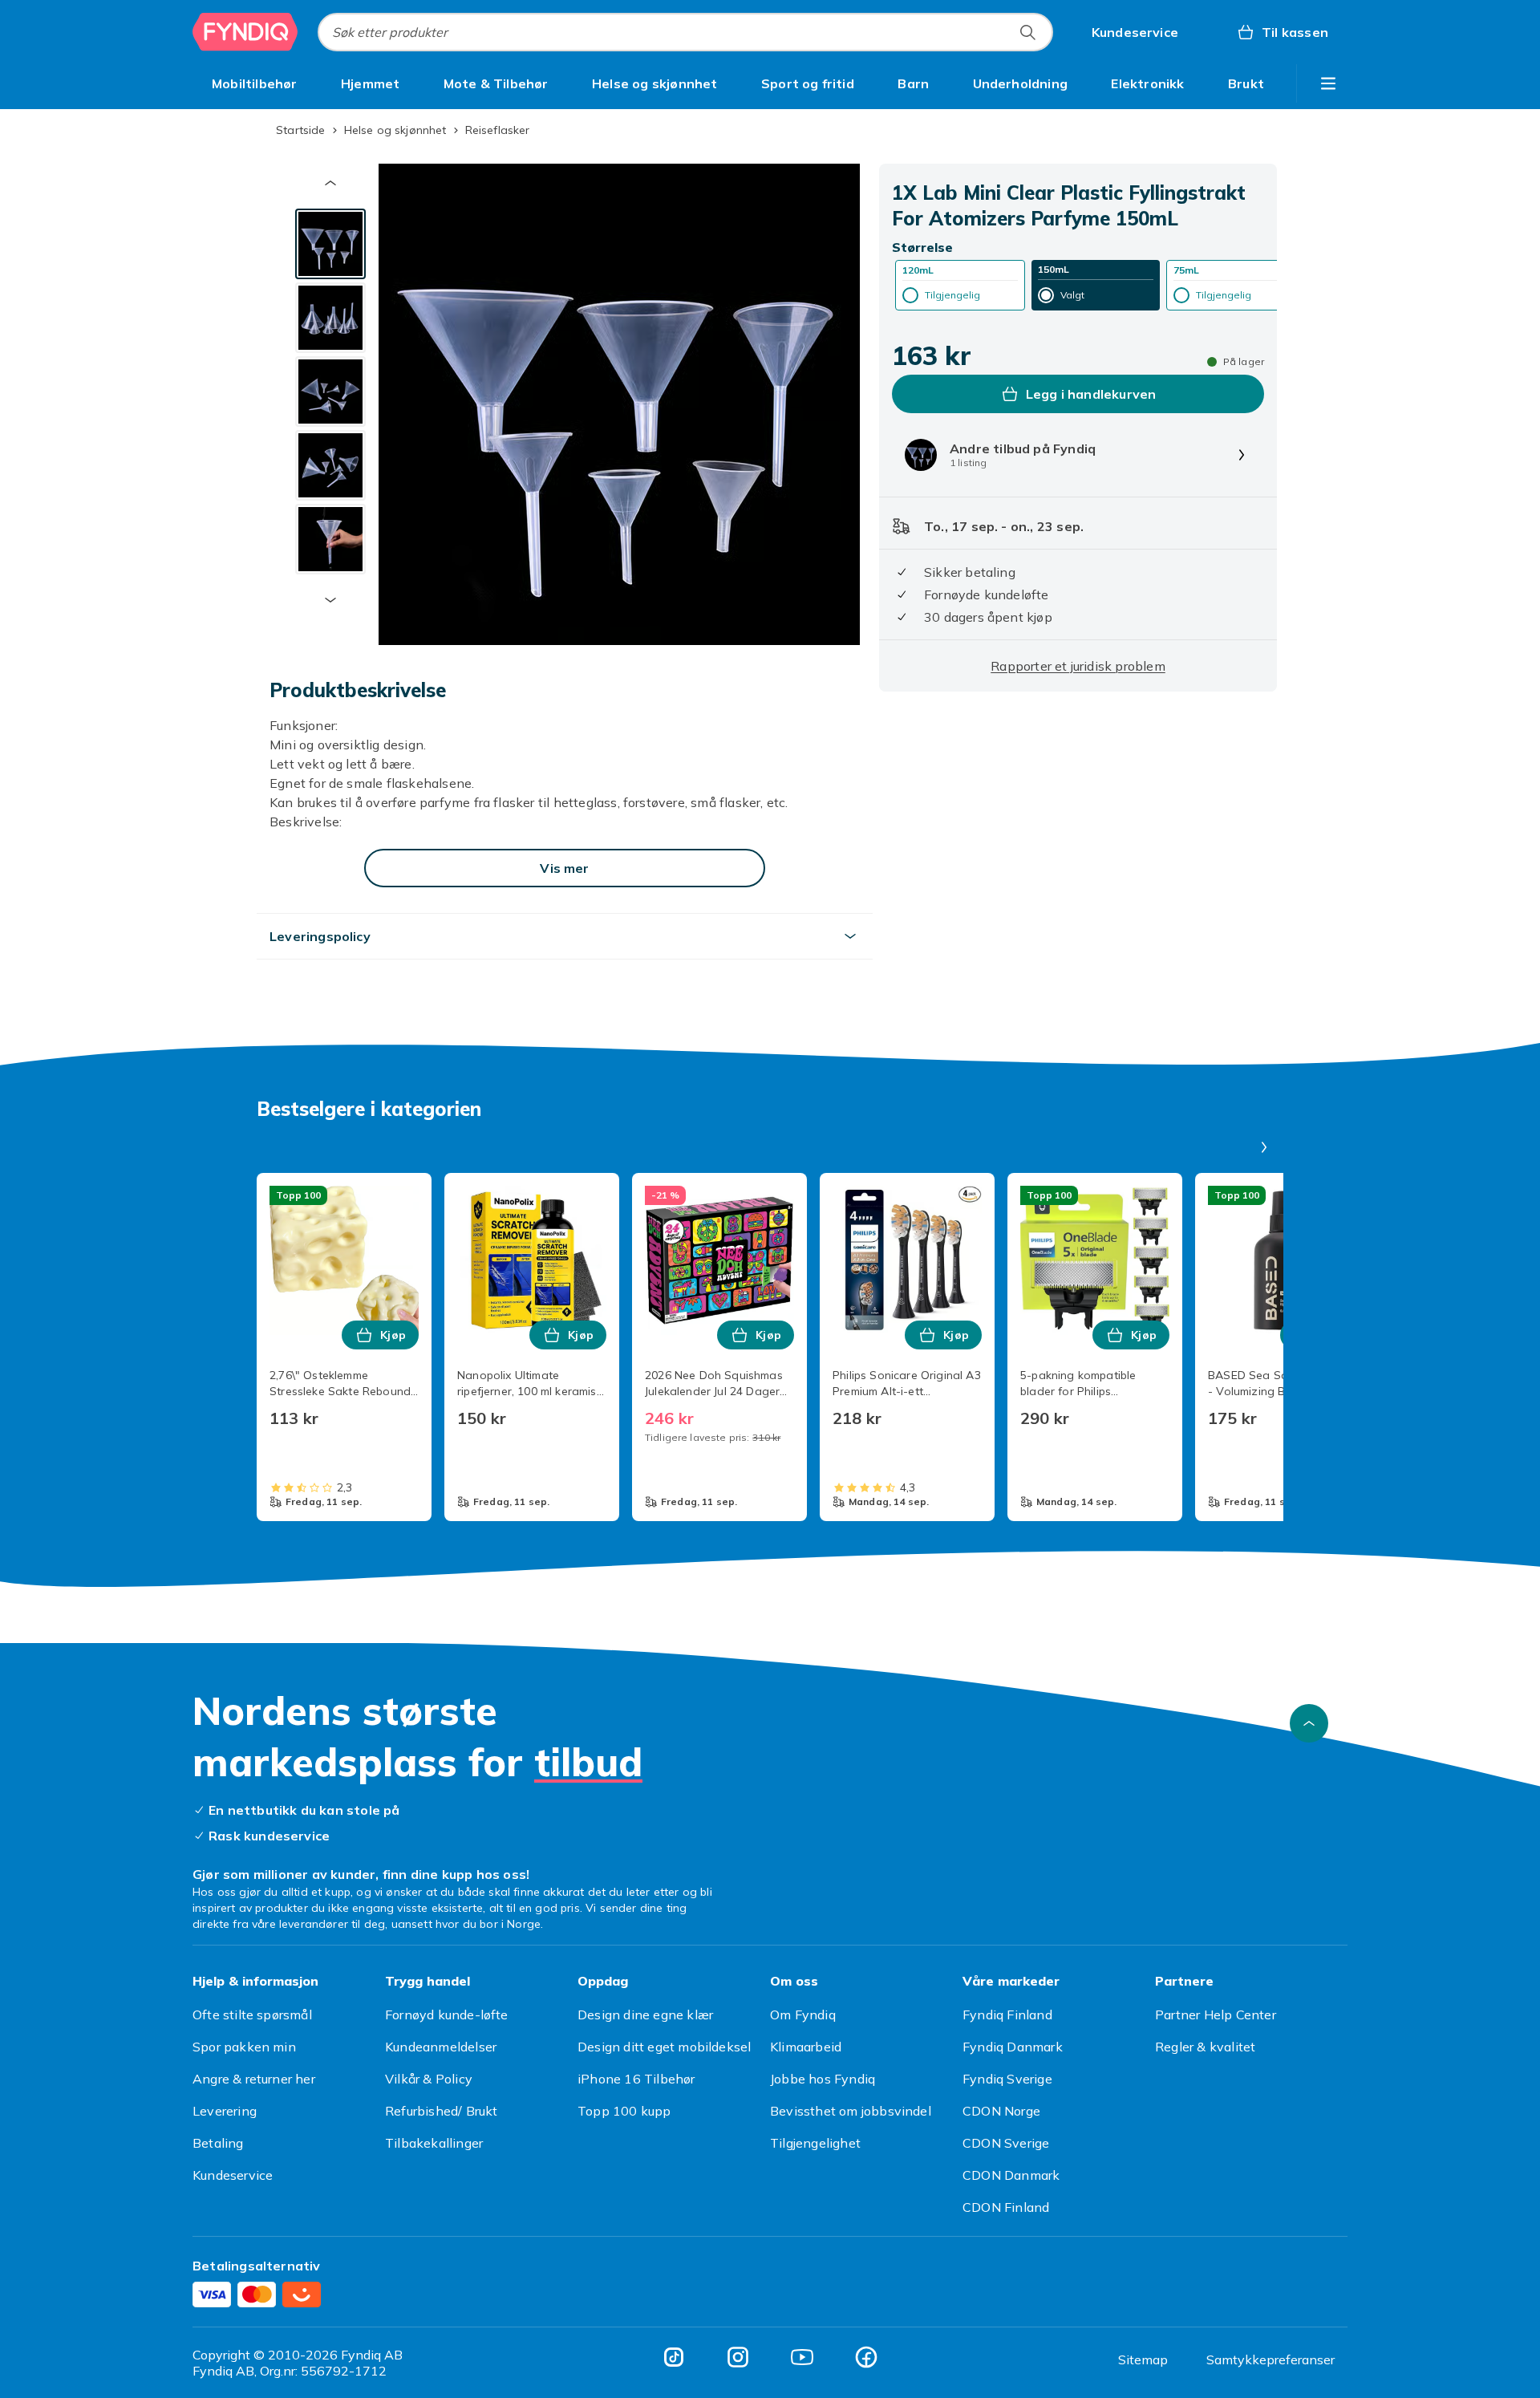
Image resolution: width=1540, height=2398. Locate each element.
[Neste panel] (1264, 1147)
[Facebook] (866, 2357)
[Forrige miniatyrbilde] (330, 183)
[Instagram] (738, 2357)
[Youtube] (802, 2357)
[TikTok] (674, 2357)
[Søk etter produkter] (1027, 32)
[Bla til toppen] (1309, 1723)
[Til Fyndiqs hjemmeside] (245, 32)
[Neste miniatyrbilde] (330, 600)
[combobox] (685, 32)
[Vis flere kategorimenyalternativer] (1328, 83)
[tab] (330, 244)
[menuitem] (255, 83)
